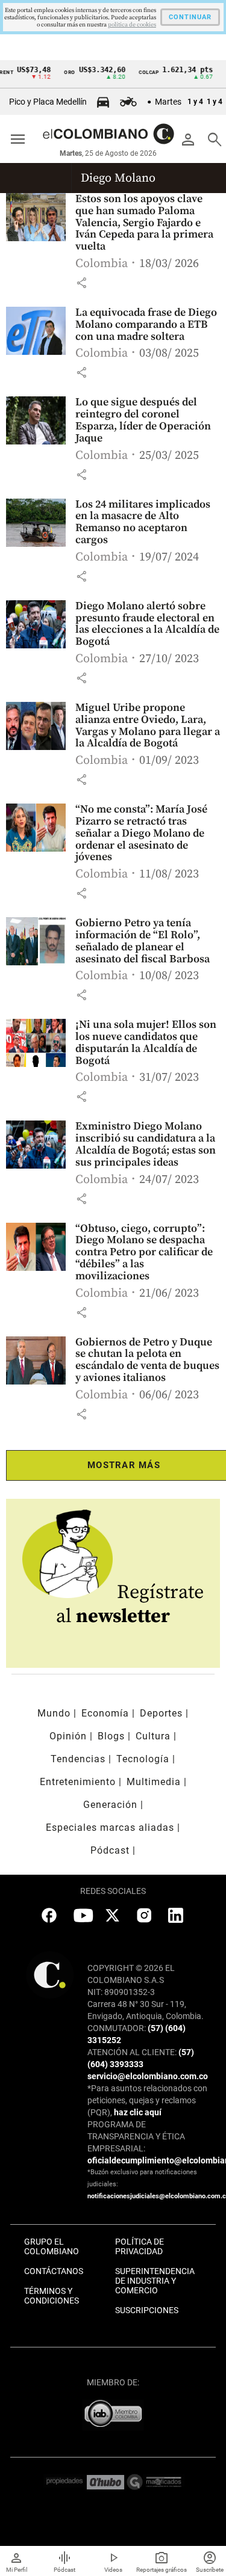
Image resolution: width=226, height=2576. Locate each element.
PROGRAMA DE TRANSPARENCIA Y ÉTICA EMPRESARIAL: (136, 2136)
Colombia (102, 264)
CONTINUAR (190, 17)
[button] (81, 283)
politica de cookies (132, 25)
